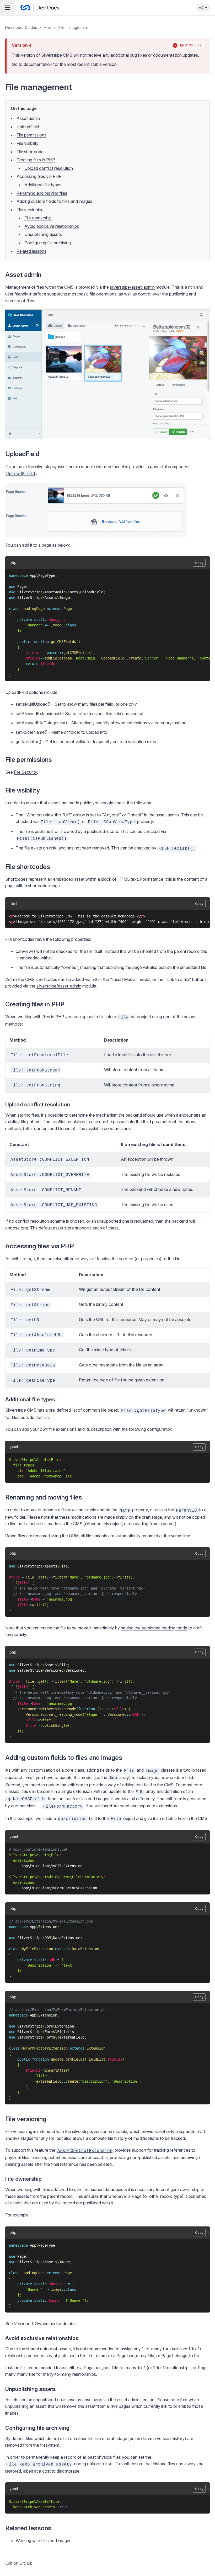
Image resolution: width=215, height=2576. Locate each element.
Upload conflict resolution (49, 168)
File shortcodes (31, 152)
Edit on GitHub (19, 2563)
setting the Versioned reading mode (154, 1628)
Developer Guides (21, 27)
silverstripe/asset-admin (132, 287)
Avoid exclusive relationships (52, 226)
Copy (199, 563)
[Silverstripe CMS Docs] (40, 8)
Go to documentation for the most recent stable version (64, 64)
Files (48, 27)
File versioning (30, 210)
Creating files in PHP (36, 160)
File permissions (31, 135)
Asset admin (28, 118)
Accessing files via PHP (39, 176)
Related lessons (31, 251)
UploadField (28, 127)
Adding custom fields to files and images (54, 201)
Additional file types (43, 185)
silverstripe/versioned (92, 2131)
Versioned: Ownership (34, 2324)
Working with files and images (44, 2541)
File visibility (28, 143)
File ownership (38, 218)
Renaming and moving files (42, 193)
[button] (107, 1296)
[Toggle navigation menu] (8, 8)
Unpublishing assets (43, 234)
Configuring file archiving (48, 243)
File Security (25, 772)
